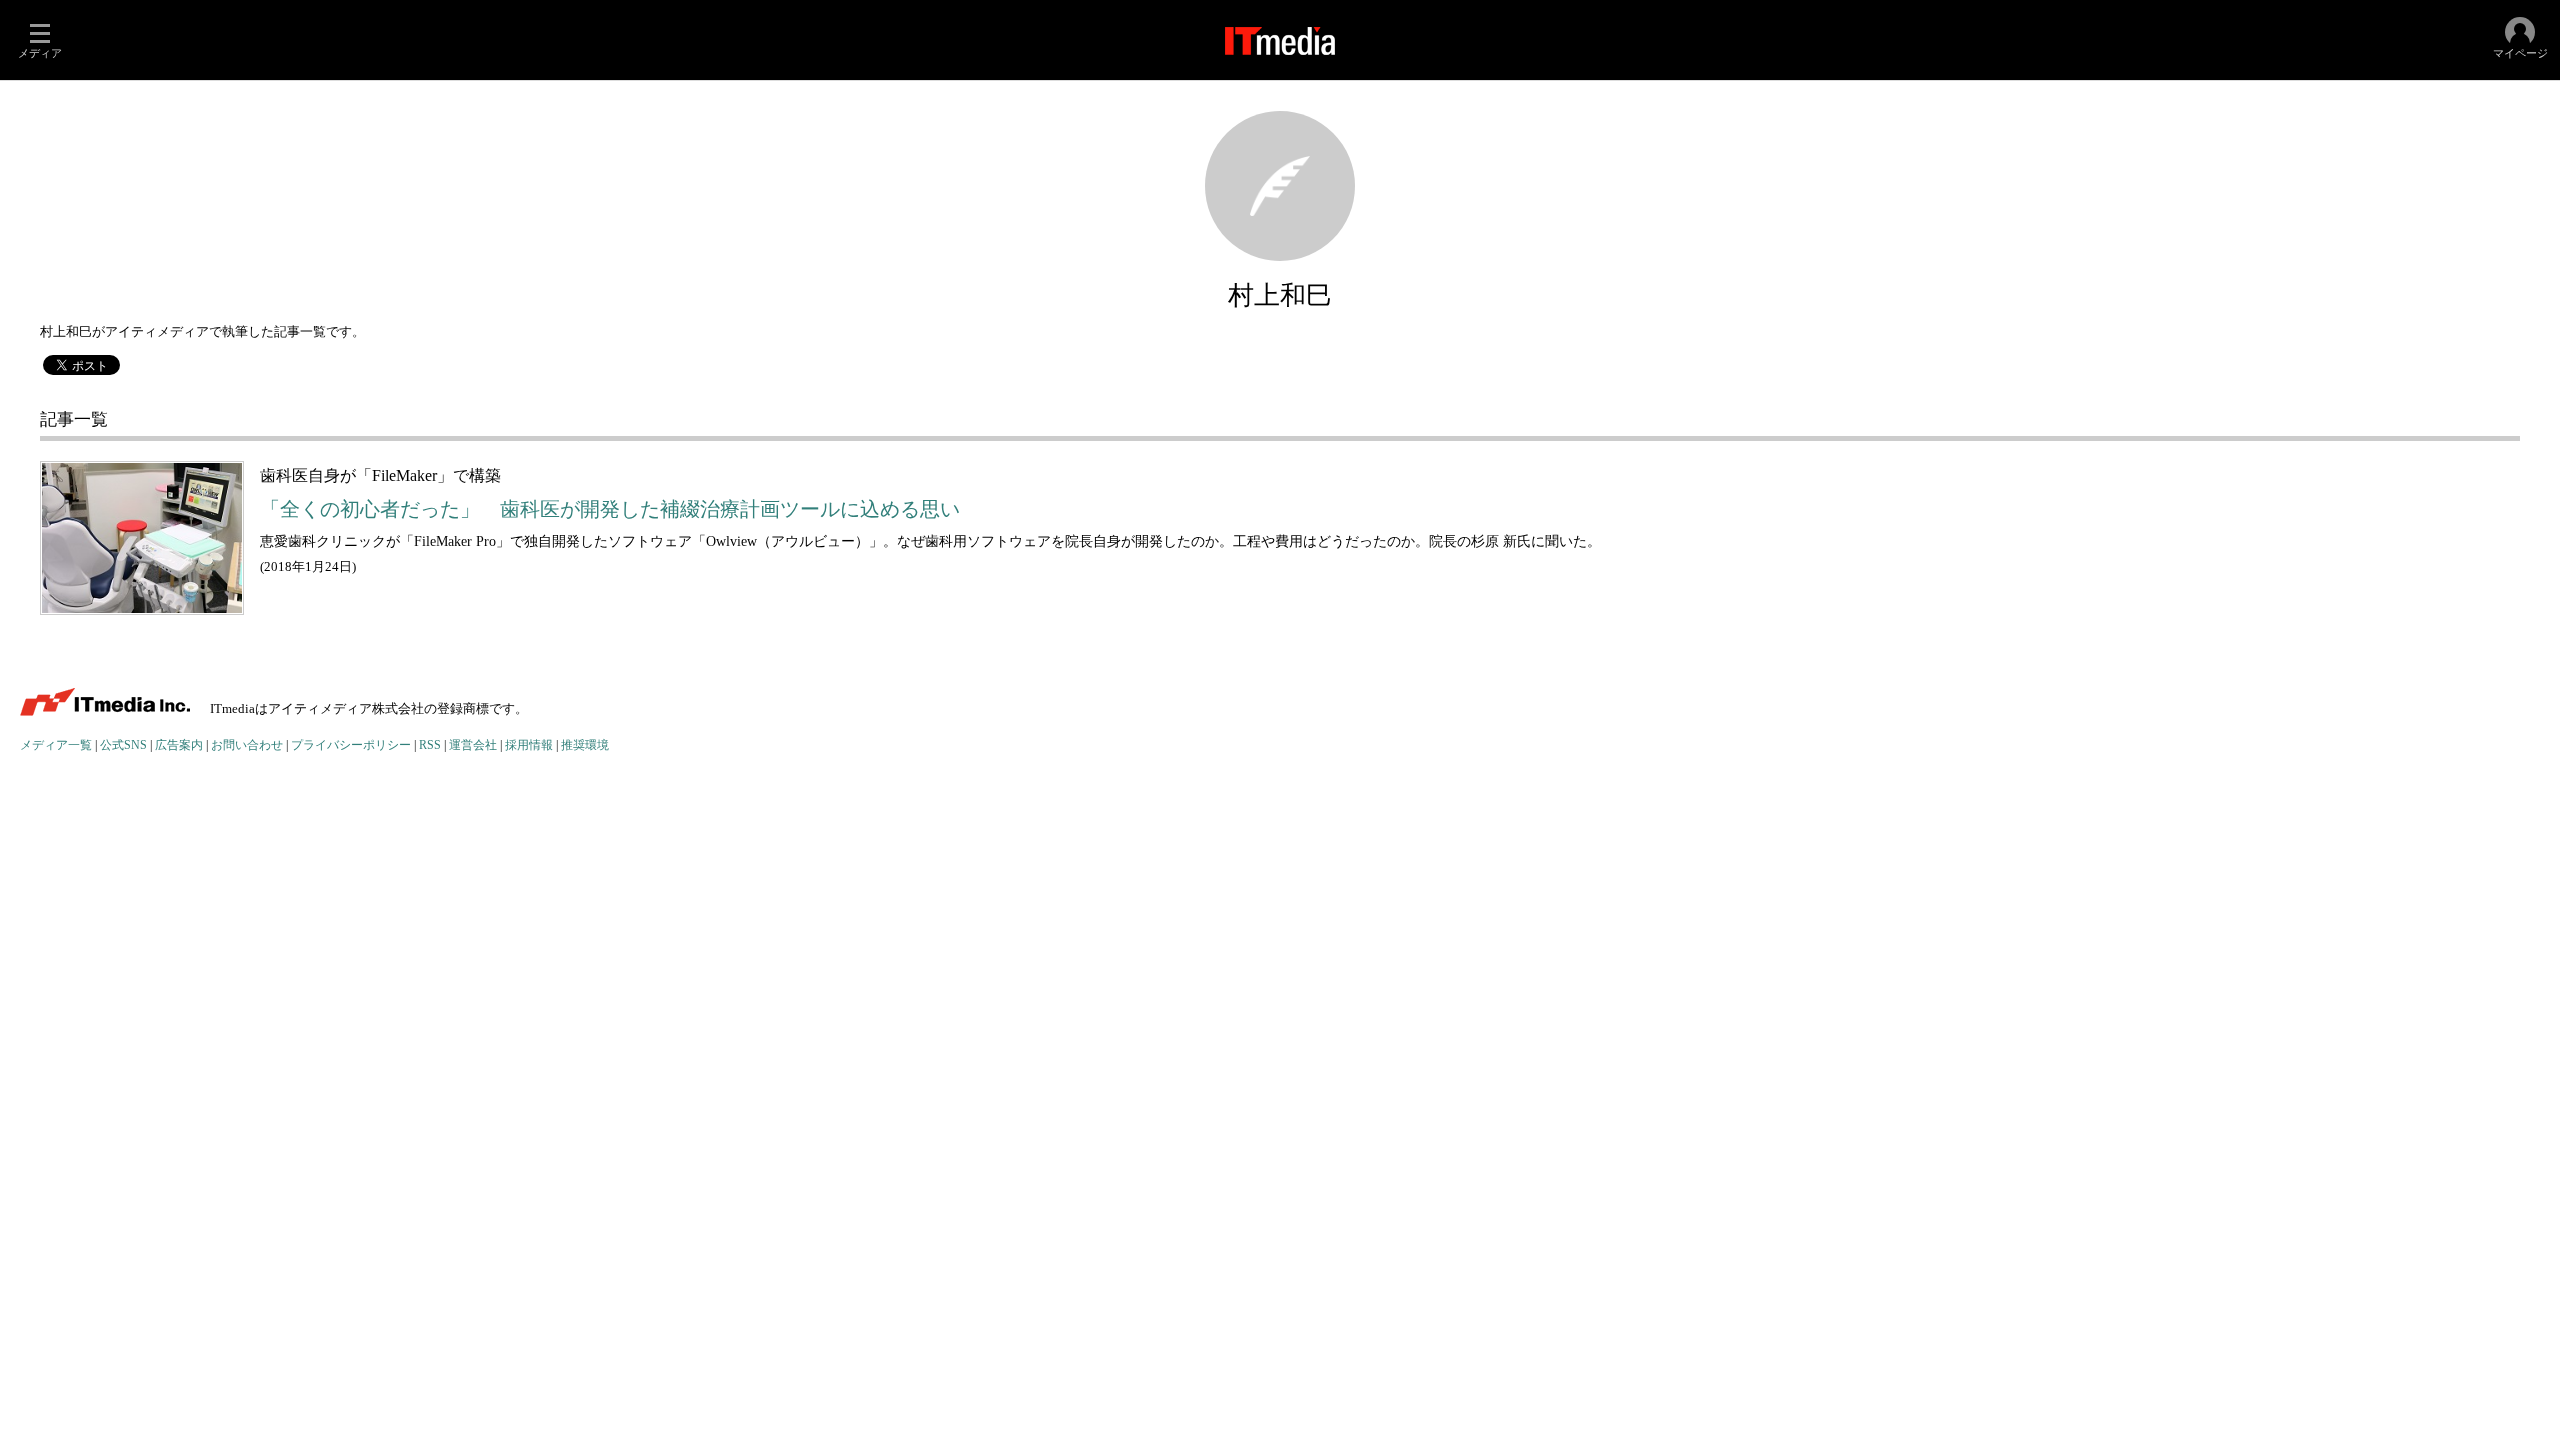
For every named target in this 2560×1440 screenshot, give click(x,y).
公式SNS (123, 745)
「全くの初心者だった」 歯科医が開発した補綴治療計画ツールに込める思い (610, 509)
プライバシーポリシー (351, 745)
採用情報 (529, 745)
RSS (430, 745)
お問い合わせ (247, 745)
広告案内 (179, 745)
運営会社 (473, 745)
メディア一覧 (56, 745)
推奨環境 (585, 745)
